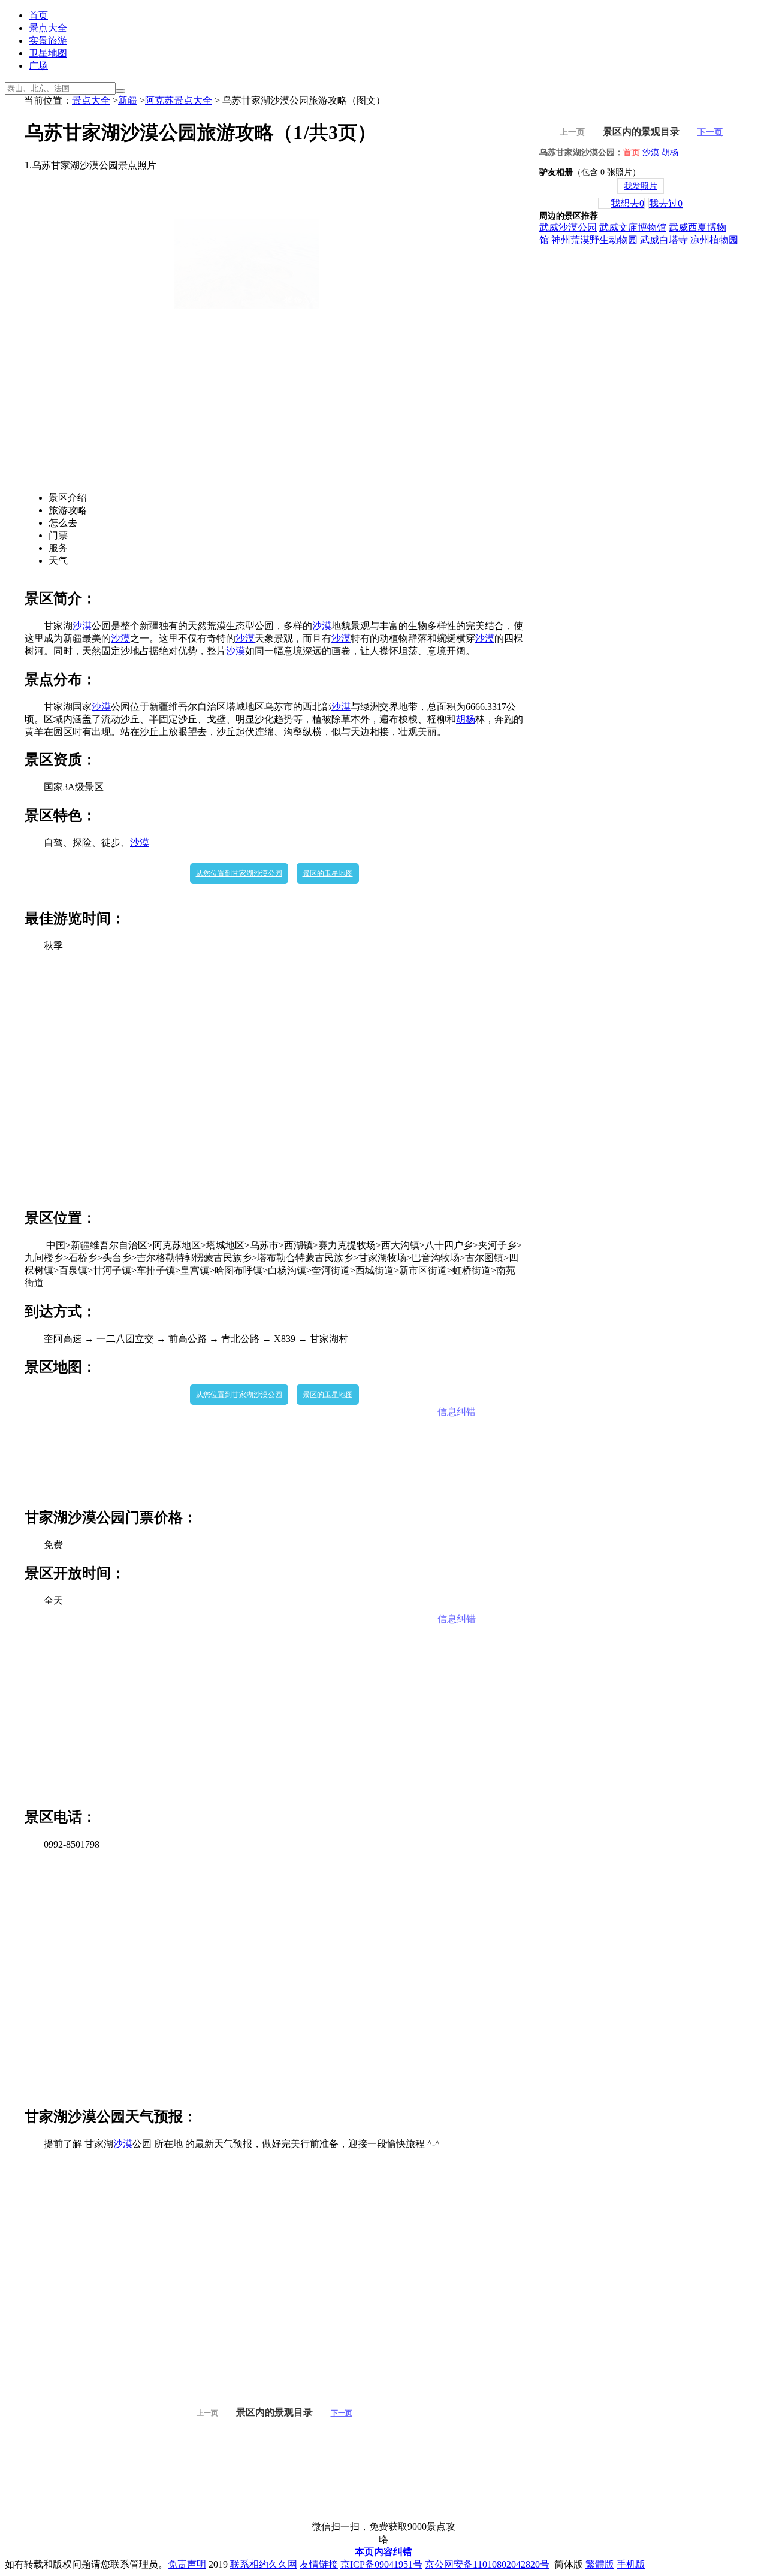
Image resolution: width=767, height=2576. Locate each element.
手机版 (631, 2564)
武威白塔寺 (664, 240)
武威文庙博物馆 (633, 227)
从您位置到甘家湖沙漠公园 (239, 873)
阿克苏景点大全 (179, 100)
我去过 (666, 203)
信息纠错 (457, 1412)
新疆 (128, 100)
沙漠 (82, 626)
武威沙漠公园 (568, 227)
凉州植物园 (714, 240)
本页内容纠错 (383, 2552)
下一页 (342, 2413)
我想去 (627, 203)
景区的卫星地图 (328, 873)
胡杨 (466, 719)
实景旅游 (48, 40)
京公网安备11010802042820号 (487, 2564)
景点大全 (48, 28)
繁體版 (600, 2564)
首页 (38, 15)
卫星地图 (48, 53)
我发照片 (641, 186)
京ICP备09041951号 (381, 2564)
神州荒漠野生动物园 (594, 240)
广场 (38, 66)
